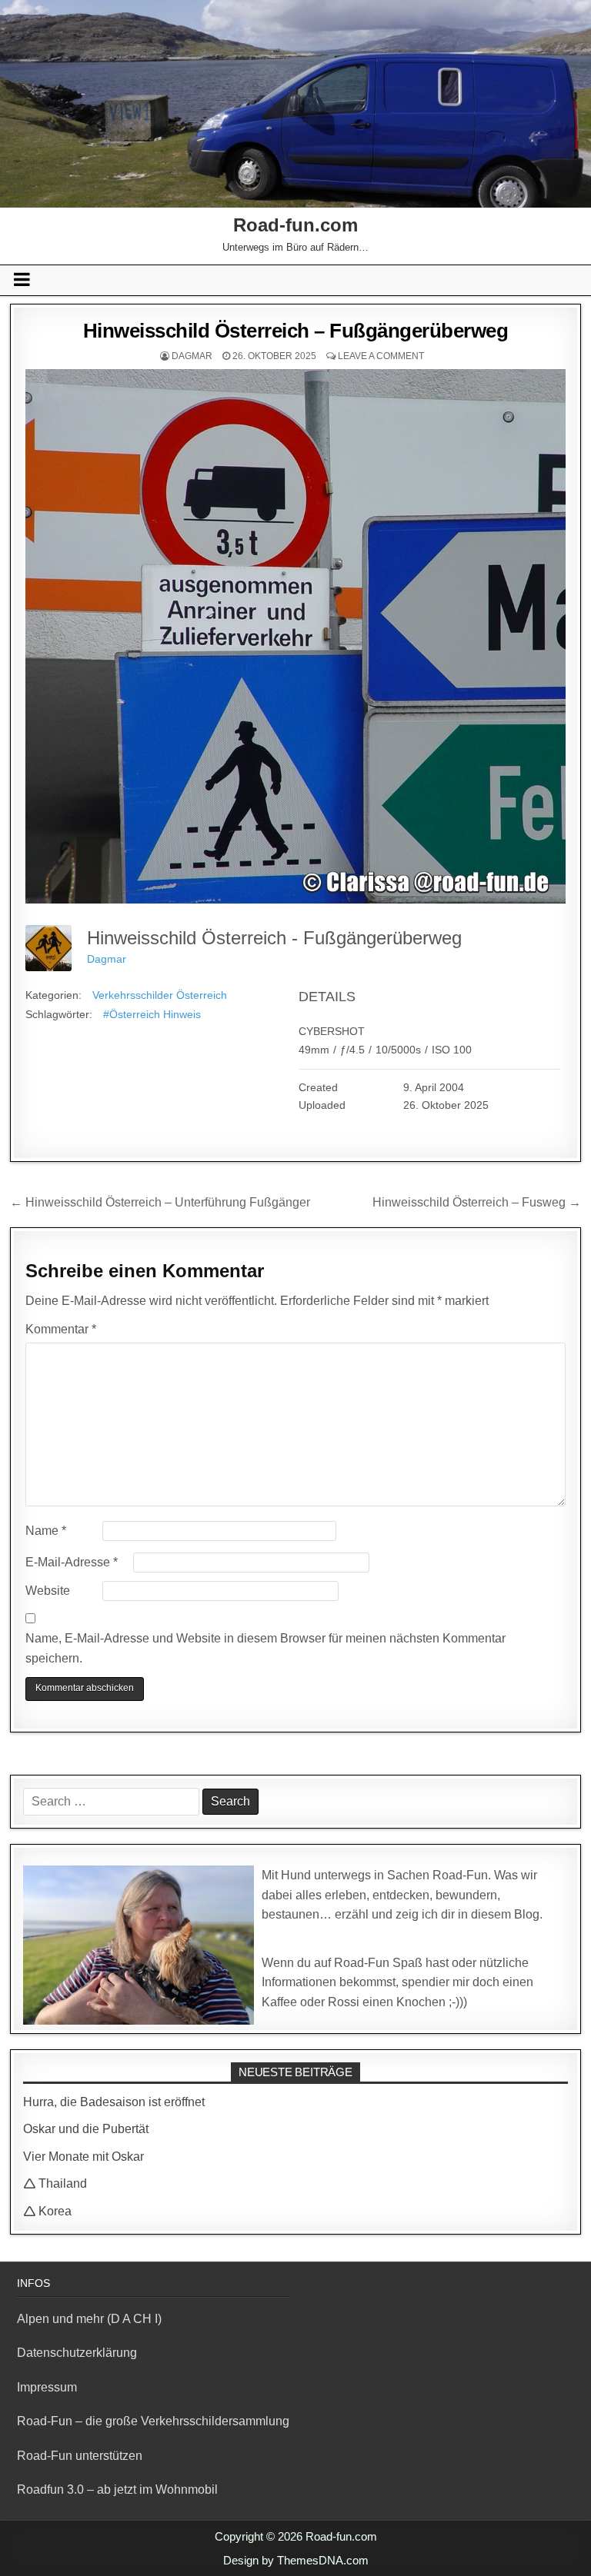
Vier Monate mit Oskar (83, 2157)
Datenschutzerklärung (77, 2353)
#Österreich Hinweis (152, 1014)
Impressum (47, 2387)
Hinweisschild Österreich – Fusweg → (477, 1202)
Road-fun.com (295, 225)
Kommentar (61, 1329)
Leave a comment (381, 356)
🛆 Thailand (55, 2183)
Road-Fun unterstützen (80, 2456)
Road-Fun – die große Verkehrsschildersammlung (153, 2421)
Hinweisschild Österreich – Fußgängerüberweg (296, 331)
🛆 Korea (47, 2211)
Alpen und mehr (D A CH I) (89, 2319)
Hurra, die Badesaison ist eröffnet (114, 2102)
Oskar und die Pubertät (86, 2129)
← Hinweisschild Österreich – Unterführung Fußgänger (160, 1202)
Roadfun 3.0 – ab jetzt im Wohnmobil (117, 2489)
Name (46, 1531)
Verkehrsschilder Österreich (160, 995)
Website (48, 1591)
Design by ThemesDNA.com (296, 2560)
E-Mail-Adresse (72, 1562)
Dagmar (192, 356)
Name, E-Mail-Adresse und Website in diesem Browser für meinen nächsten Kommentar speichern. (265, 1648)
